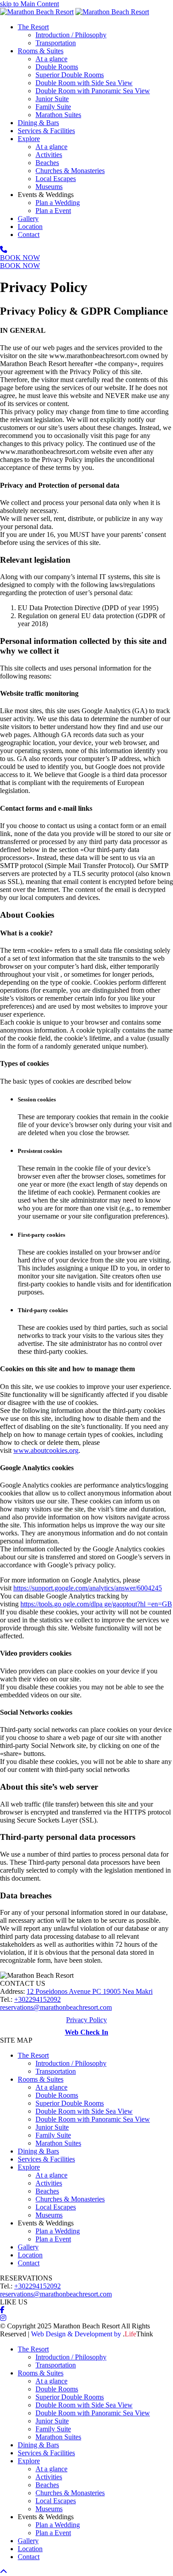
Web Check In (86, 2032)
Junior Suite (52, 2127)
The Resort (33, 2055)
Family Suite (53, 2135)
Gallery (28, 2247)
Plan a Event (53, 2239)
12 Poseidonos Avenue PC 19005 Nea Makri (90, 1991)
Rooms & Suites (41, 2079)
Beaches (47, 2191)
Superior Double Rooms (70, 2103)
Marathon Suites (58, 2143)
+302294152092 (37, 1999)
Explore (29, 2167)
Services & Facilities (46, 2159)
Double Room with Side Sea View (84, 2111)
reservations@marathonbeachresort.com (56, 2007)
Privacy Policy (86, 2020)
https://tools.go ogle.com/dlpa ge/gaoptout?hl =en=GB (96, 1604)
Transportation (56, 2071)
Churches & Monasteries (70, 2199)
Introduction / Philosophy (71, 2063)
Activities (49, 2183)
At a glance (51, 2087)
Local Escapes (56, 2207)
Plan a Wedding (58, 2231)
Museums (49, 2215)
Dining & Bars (38, 2151)
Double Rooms (57, 2095)
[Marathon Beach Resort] (37, 12)
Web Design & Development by (92, 2334)
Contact (29, 2263)
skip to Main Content (29, 4)
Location (30, 2255)
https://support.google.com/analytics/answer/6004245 (88, 1588)
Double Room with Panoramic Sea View (93, 2119)
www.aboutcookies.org (46, 1450)
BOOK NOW (20, 258)
